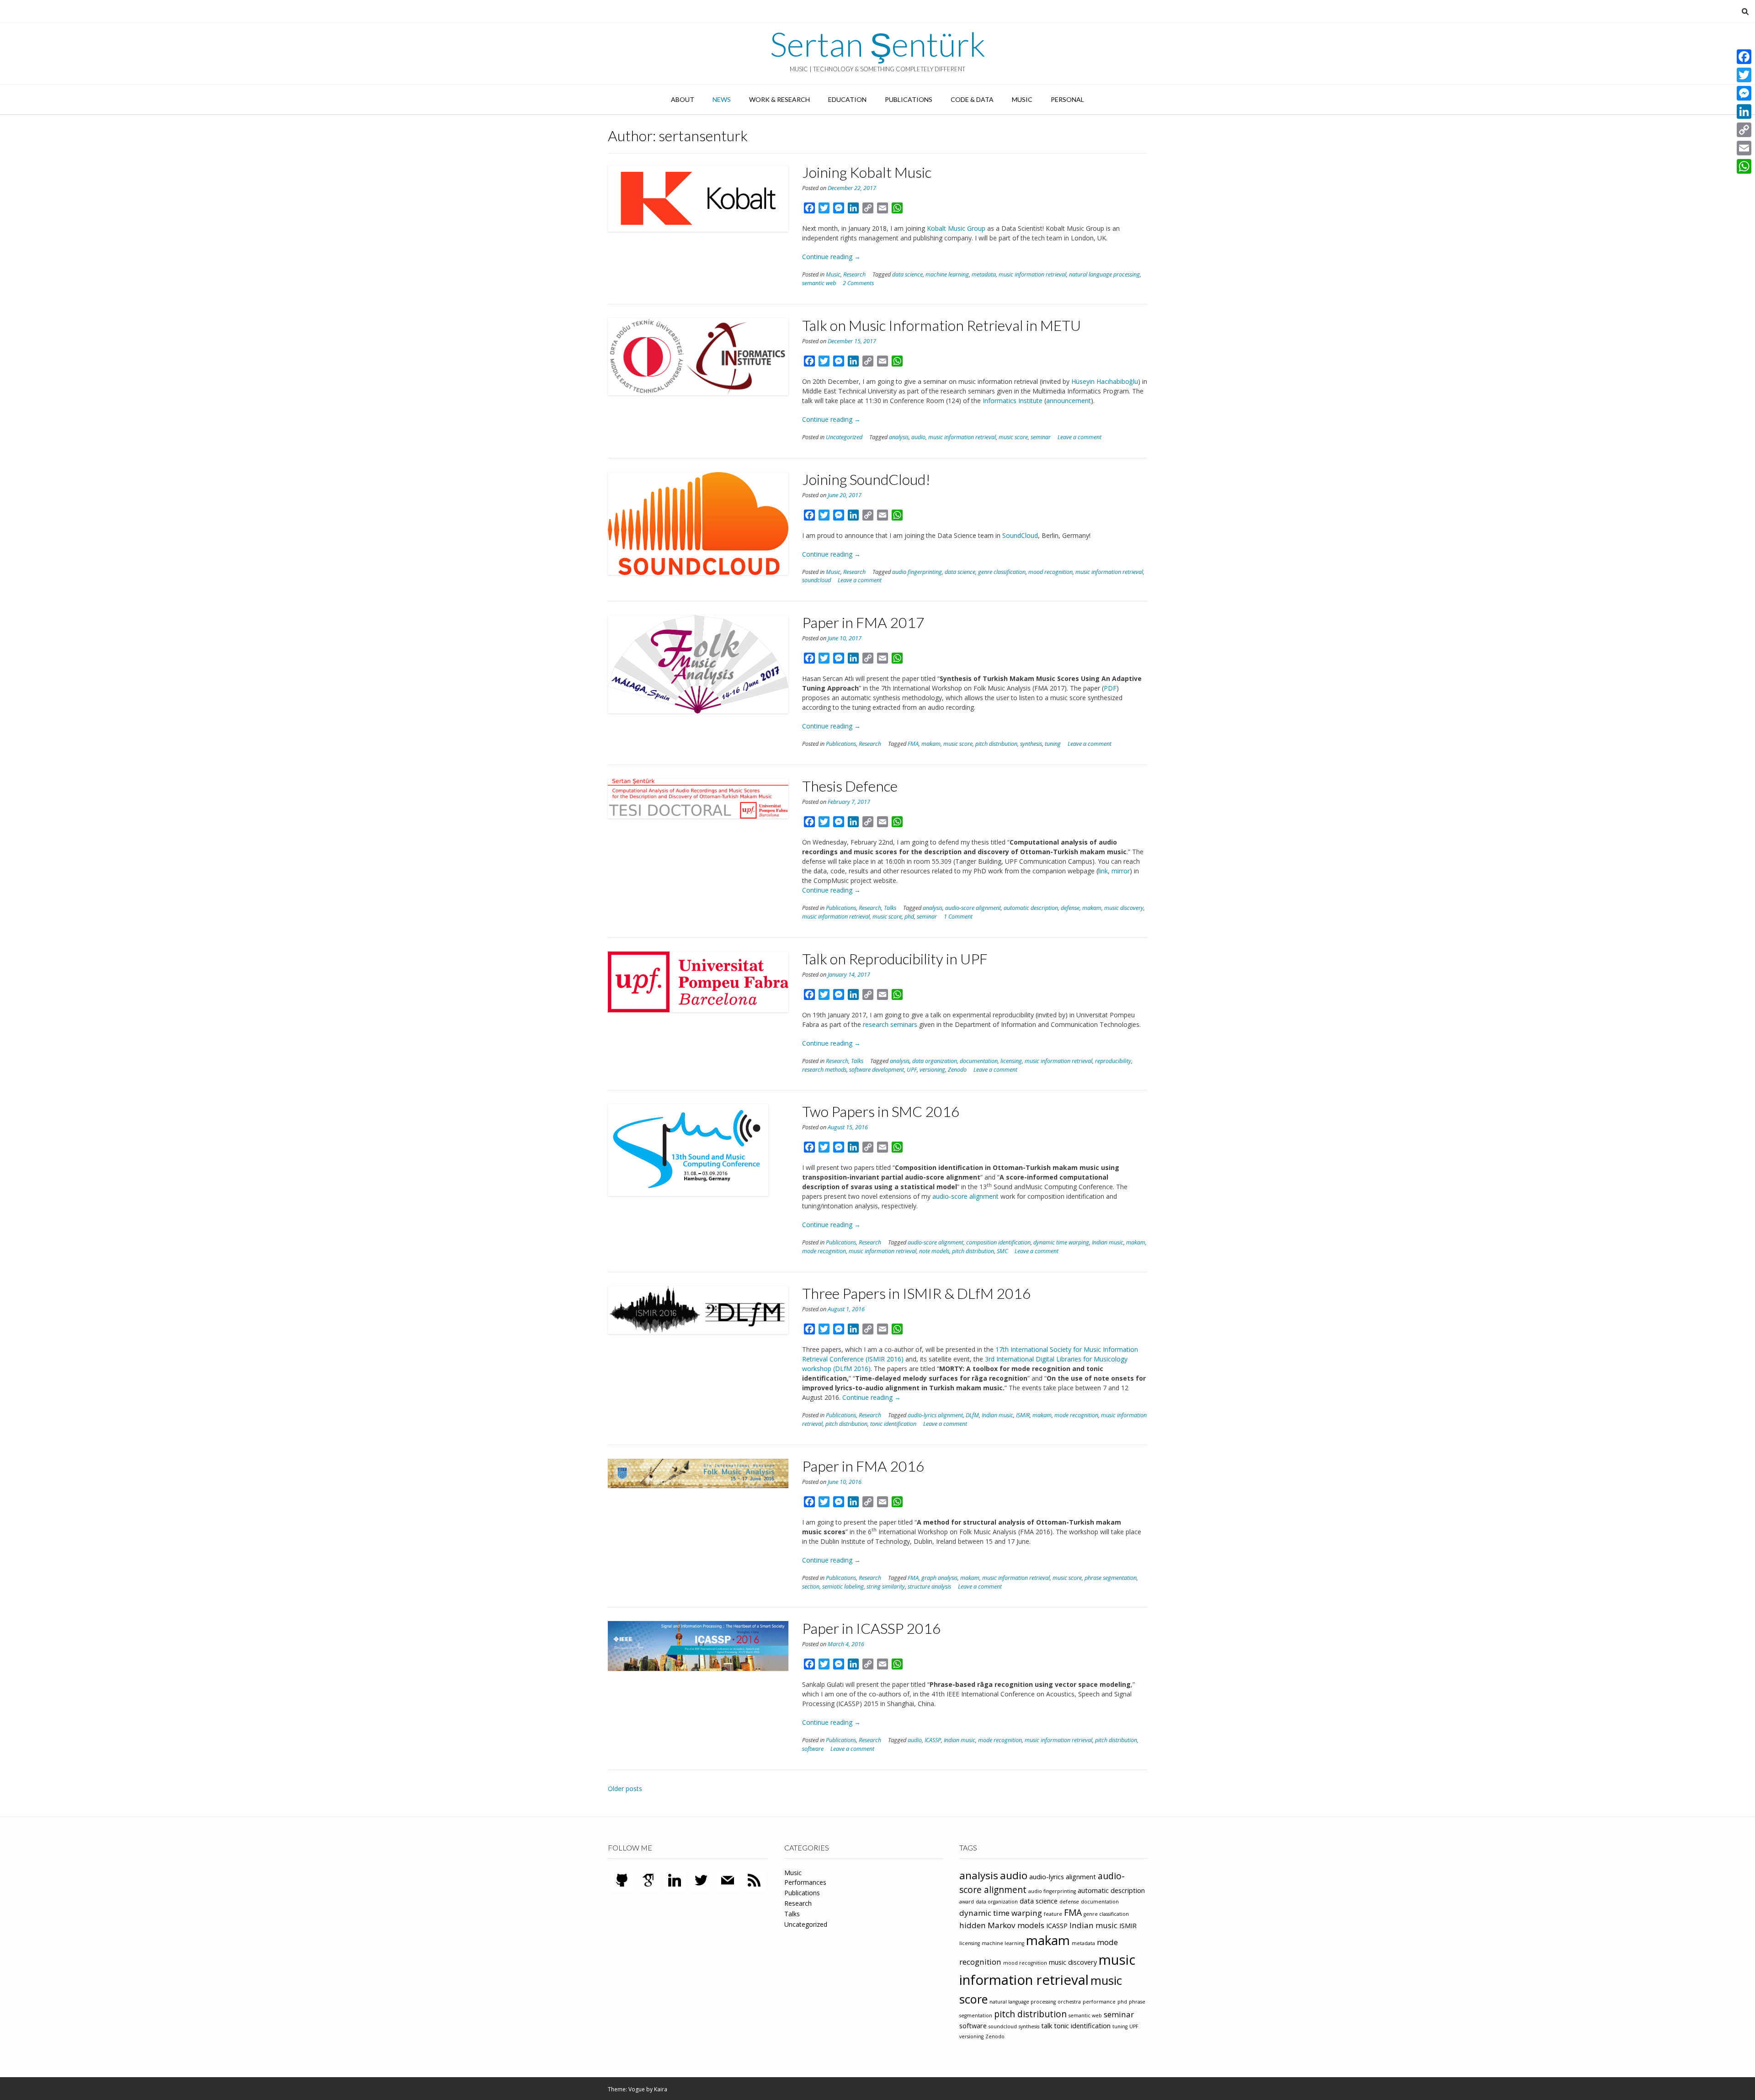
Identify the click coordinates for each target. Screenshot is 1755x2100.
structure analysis (929, 1587)
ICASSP (933, 1740)
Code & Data (972, 99)
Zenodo (957, 1070)
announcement (1069, 401)
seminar (1041, 437)
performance (1099, 2002)
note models (934, 1251)
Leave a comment (1080, 437)
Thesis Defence (850, 786)
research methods (824, 1070)
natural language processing (1104, 274)
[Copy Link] (1744, 130)
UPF (912, 1070)
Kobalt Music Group (956, 228)
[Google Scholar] (648, 1879)
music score (1013, 437)
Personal (1067, 99)
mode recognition (824, 1251)
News (722, 99)
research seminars (890, 1024)
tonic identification (893, 1424)
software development (877, 1070)
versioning (932, 1070)
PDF (1110, 688)
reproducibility (1113, 1061)
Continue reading (831, 257)
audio (918, 437)
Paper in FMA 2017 (863, 622)
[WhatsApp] (1744, 166)
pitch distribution (996, 744)
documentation (979, 1061)
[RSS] (754, 1879)
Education (847, 99)
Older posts (625, 1789)
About (683, 99)
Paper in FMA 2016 (863, 1466)
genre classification (1002, 572)
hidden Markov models (1002, 1925)
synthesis (1031, 744)
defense (1070, 908)
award (967, 1902)
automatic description (1031, 908)
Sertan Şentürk (878, 44)
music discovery (1124, 908)
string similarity (886, 1587)
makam (931, 744)
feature (1053, 1914)
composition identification (998, 1242)
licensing (1011, 1061)
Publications (909, 99)
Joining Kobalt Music (867, 172)
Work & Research (779, 99)
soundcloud (816, 580)
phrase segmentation (1111, 1578)
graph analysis (939, 1578)
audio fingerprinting (917, 572)
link (1103, 871)
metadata (984, 274)
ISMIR (1023, 1415)
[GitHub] (622, 1879)
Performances (805, 1882)
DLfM (972, 1415)
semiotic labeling (843, 1587)
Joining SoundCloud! (866, 479)
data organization (935, 1061)
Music (1022, 99)
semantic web (819, 283)
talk (1047, 2026)
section (811, 1587)
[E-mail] (728, 1879)
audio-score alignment (973, 908)
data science (907, 274)
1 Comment (958, 917)
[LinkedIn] (675, 1879)
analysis (899, 437)
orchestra (1069, 2002)
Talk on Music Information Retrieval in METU (941, 325)
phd (909, 917)
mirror (1121, 871)
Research (854, 274)
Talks (890, 908)
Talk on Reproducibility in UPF (895, 959)
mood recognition (1050, 572)
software (813, 1749)
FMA (913, 744)
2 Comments (858, 283)
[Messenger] (1744, 93)
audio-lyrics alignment (935, 1415)
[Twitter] (701, 1879)
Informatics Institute (1013, 401)
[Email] (1744, 148)
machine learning (947, 274)
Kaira (661, 2089)
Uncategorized (844, 437)
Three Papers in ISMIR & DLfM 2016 (917, 1293)
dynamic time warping (1061, 1242)
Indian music (1108, 1242)
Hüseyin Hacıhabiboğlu (1105, 381)
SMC (1002, 1251)
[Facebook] (1744, 57)
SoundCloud (1020, 535)
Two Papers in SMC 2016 (881, 1111)
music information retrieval (1032, 274)
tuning (1053, 744)
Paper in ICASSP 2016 (872, 1628)
